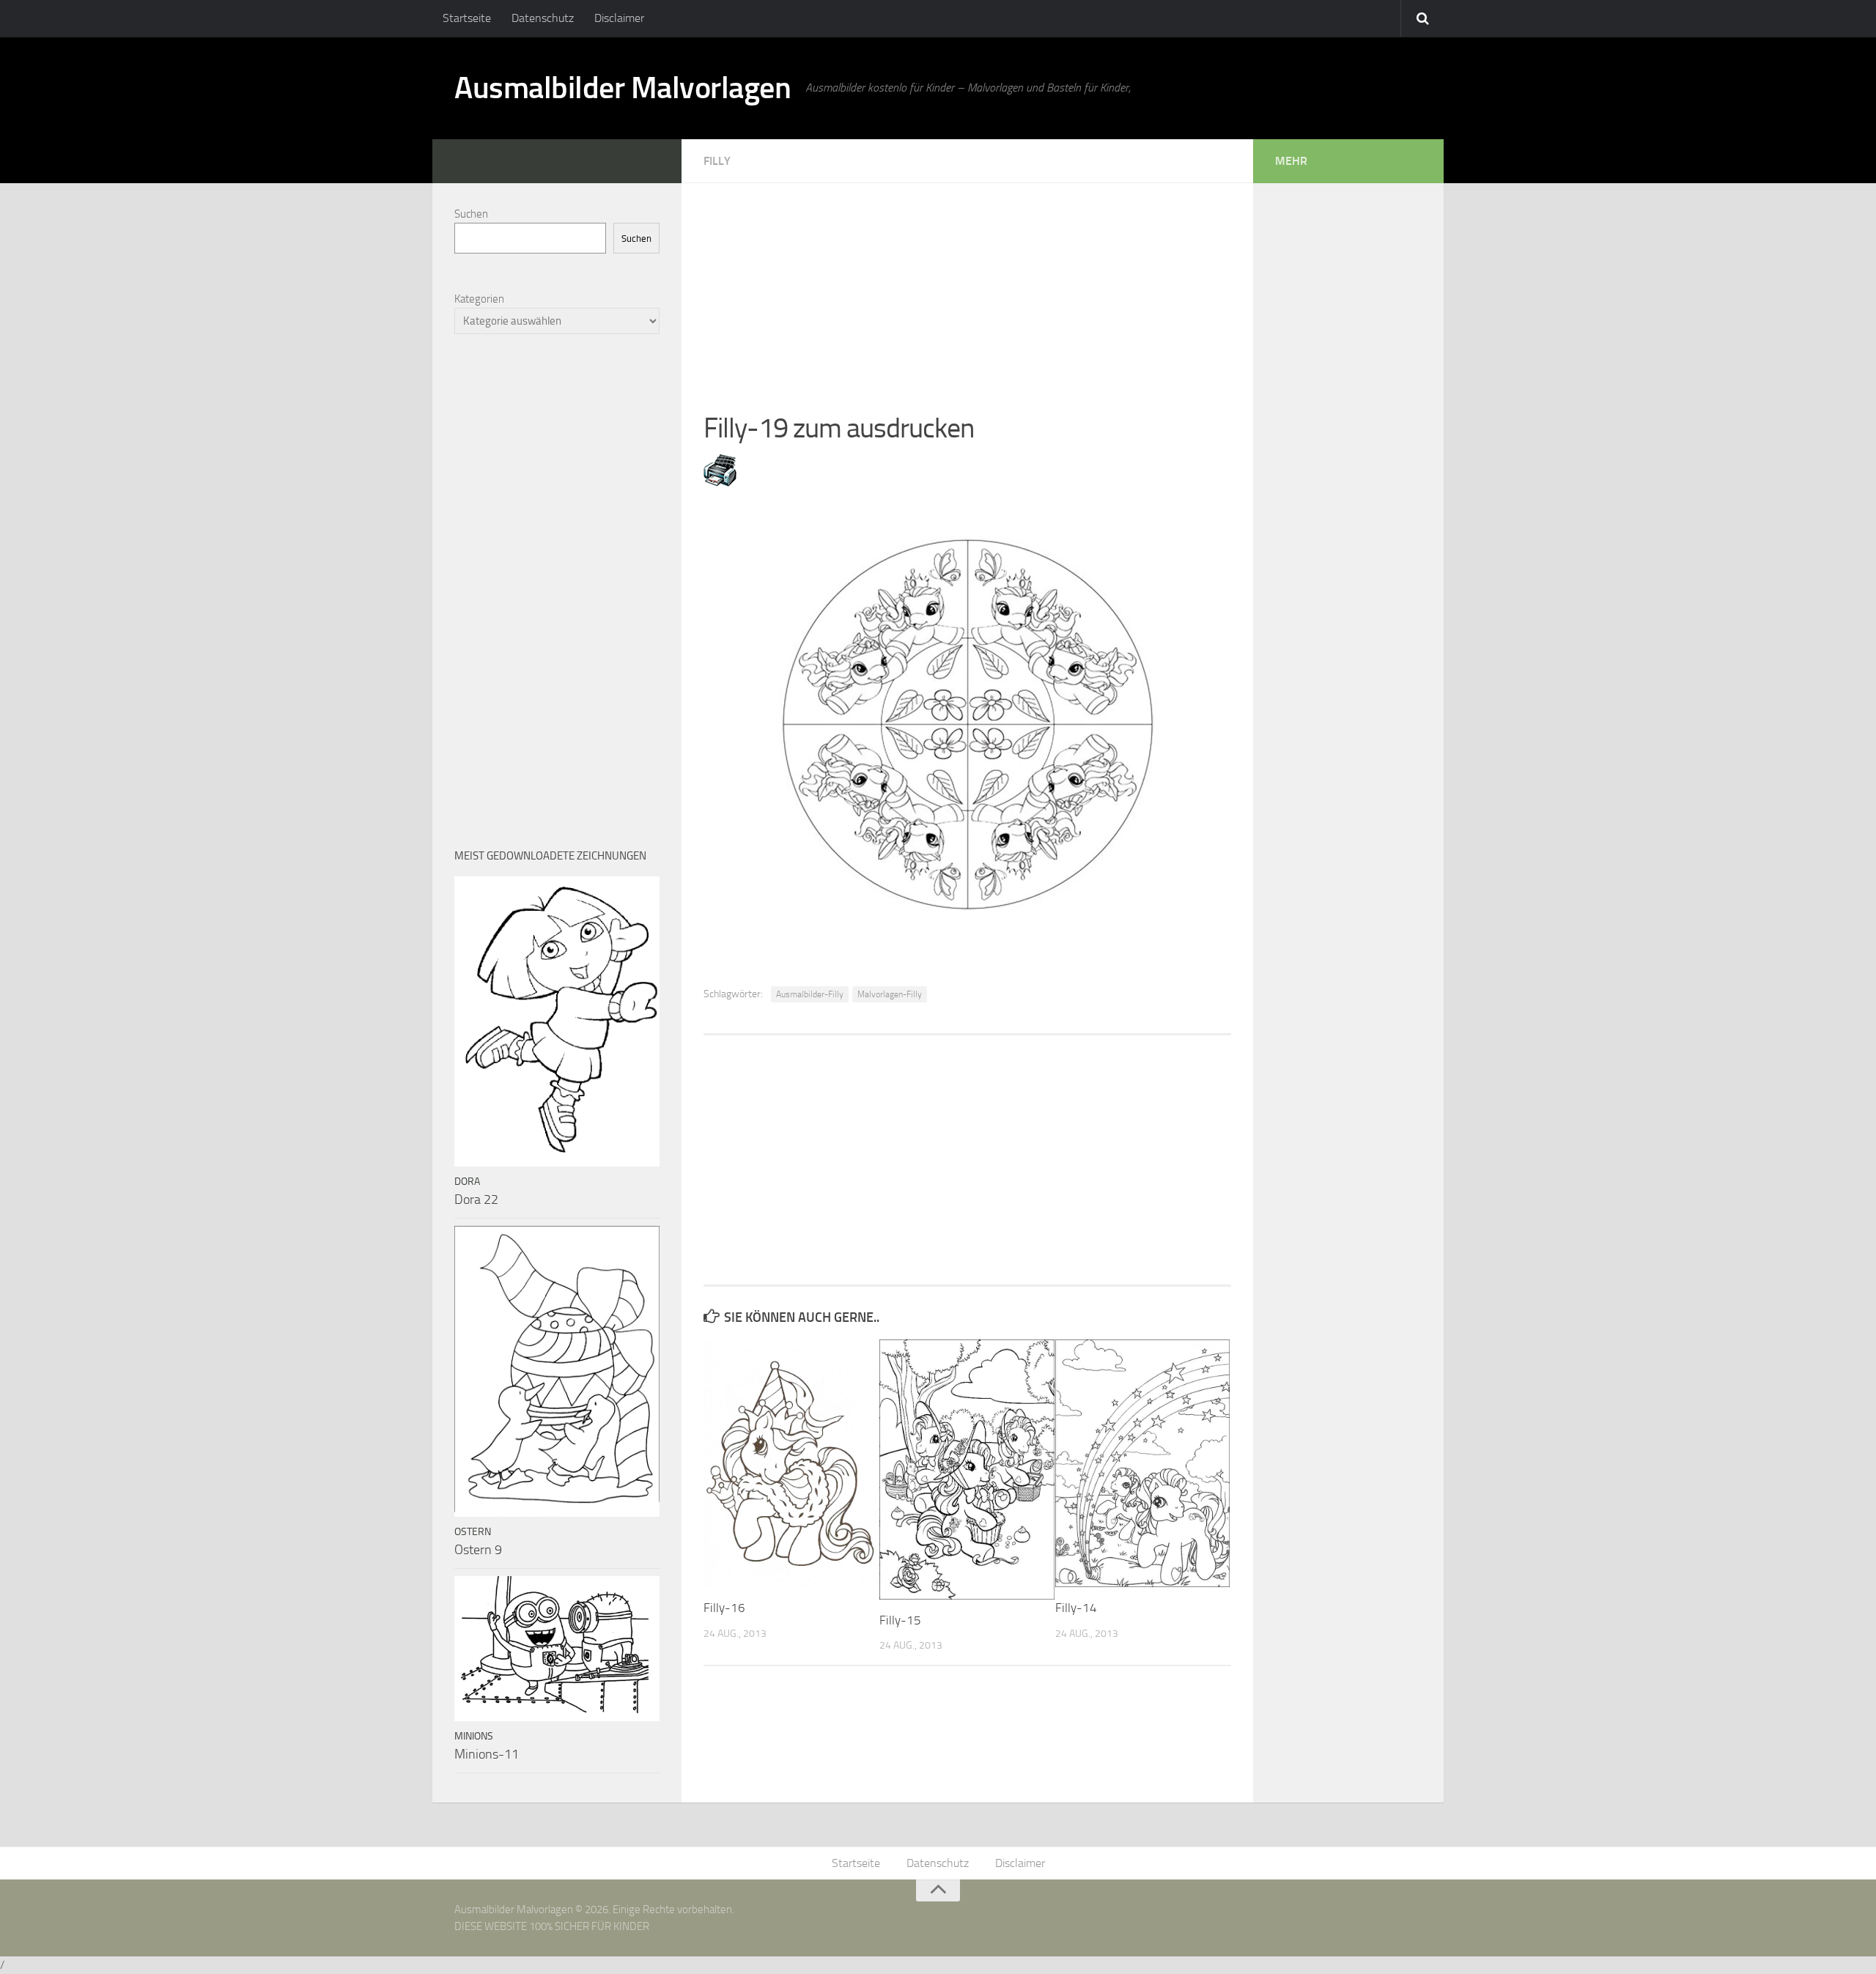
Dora (467, 1182)
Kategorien (479, 299)
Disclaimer (619, 18)
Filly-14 (1076, 1608)
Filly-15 (900, 1620)
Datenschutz (543, 18)
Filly (717, 161)
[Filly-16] (791, 1463)
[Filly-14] (1143, 1463)
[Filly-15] (967, 1470)
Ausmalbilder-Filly (810, 994)
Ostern (473, 1532)
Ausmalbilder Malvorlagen (623, 88)
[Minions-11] (557, 1649)
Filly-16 (724, 1608)
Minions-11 (487, 1754)
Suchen (471, 214)
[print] (720, 482)
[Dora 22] (557, 1021)
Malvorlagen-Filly (890, 994)
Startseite (467, 18)
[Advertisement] (967, 286)
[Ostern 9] (557, 1371)
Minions (474, 1736)
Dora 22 (476, 1199)
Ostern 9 (478, 1550)
